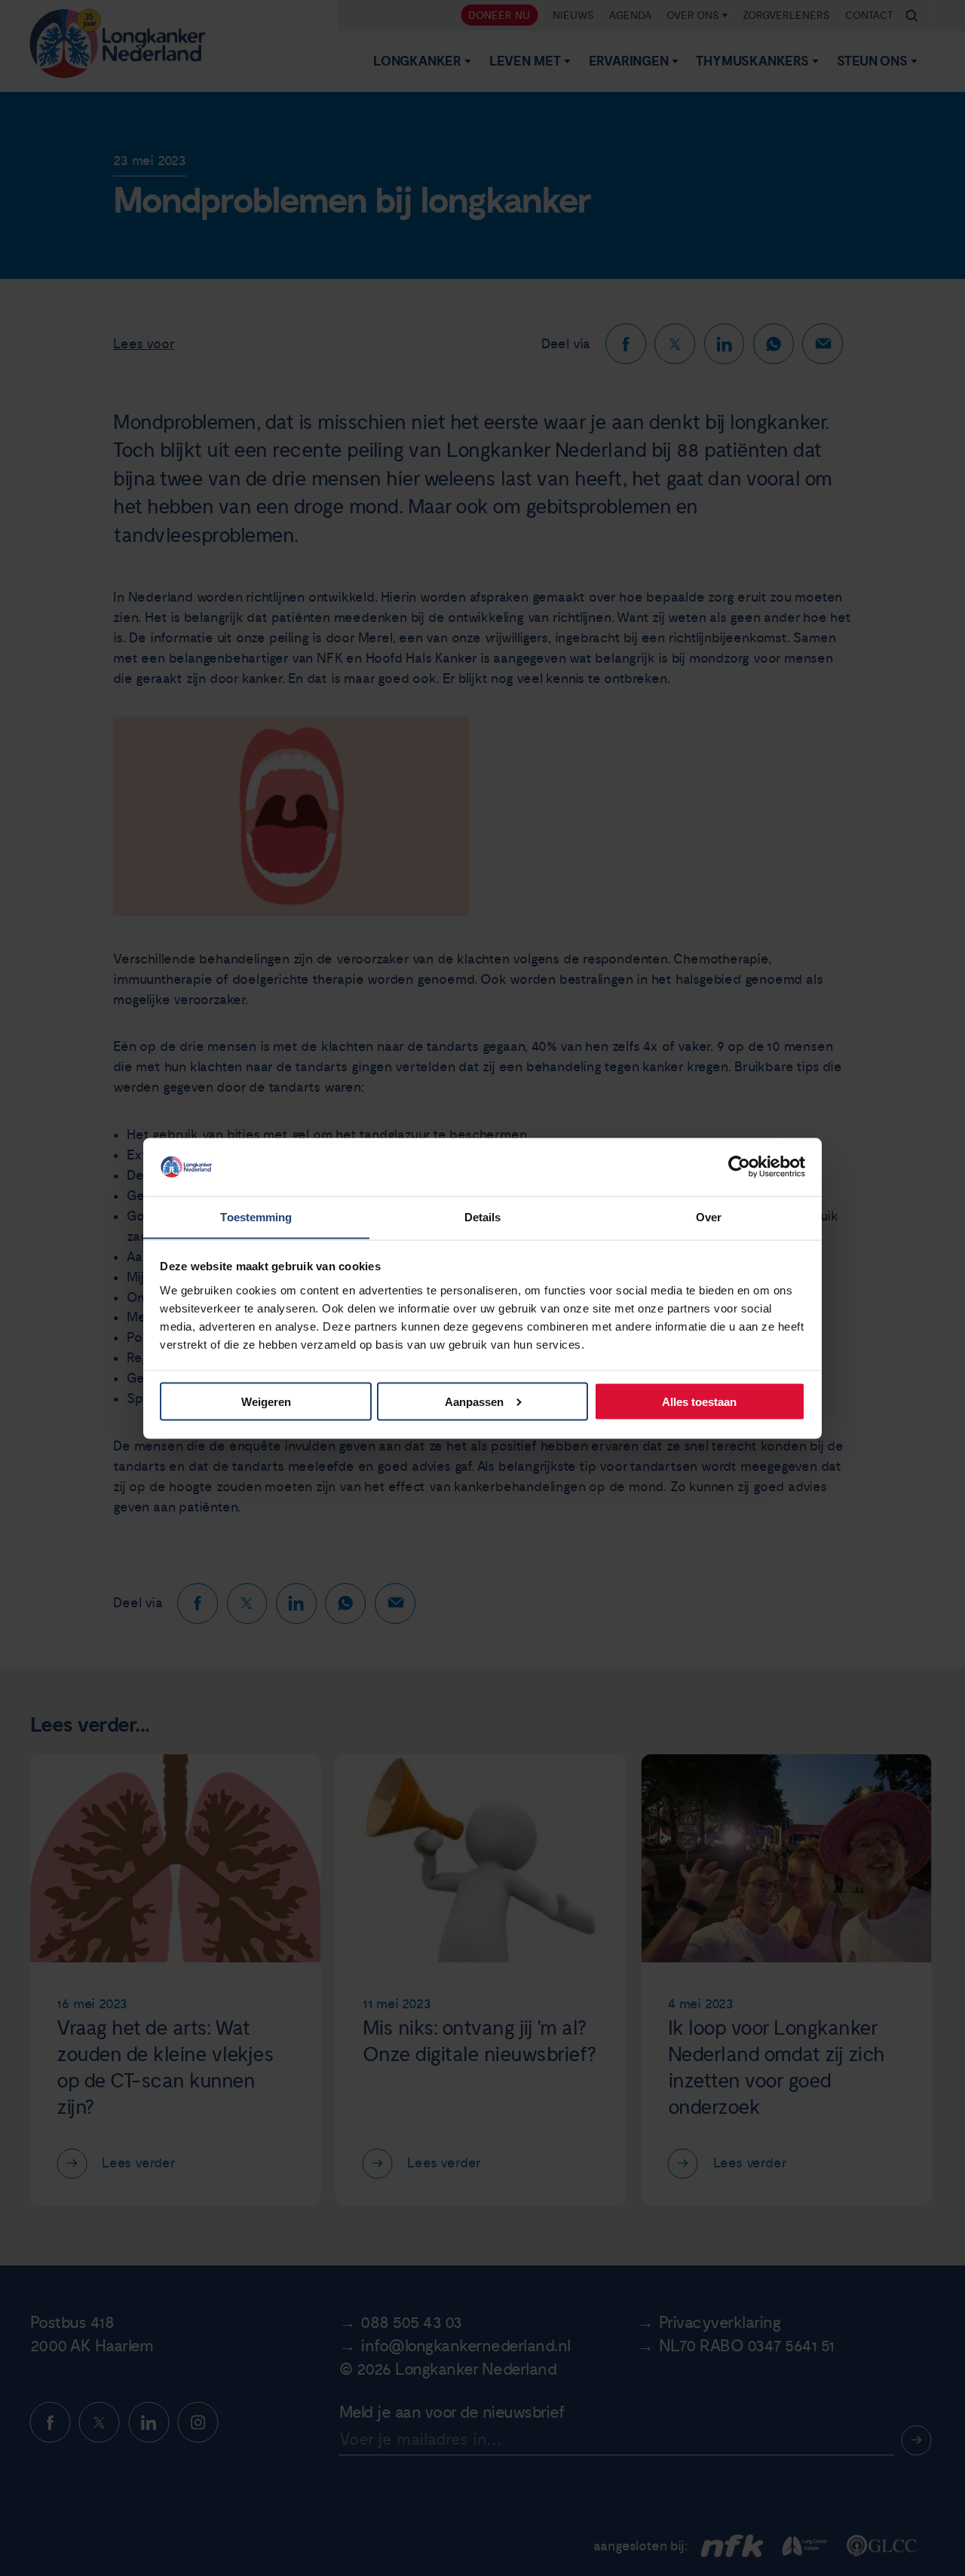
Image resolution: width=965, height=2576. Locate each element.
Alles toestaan (699, 1401)
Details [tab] (483, 1216)
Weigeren (266, 1401)
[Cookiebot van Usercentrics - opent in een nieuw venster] (739, 1166)
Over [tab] (709, 1216)
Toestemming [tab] (256, 1216)
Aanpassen (474, 1401)
